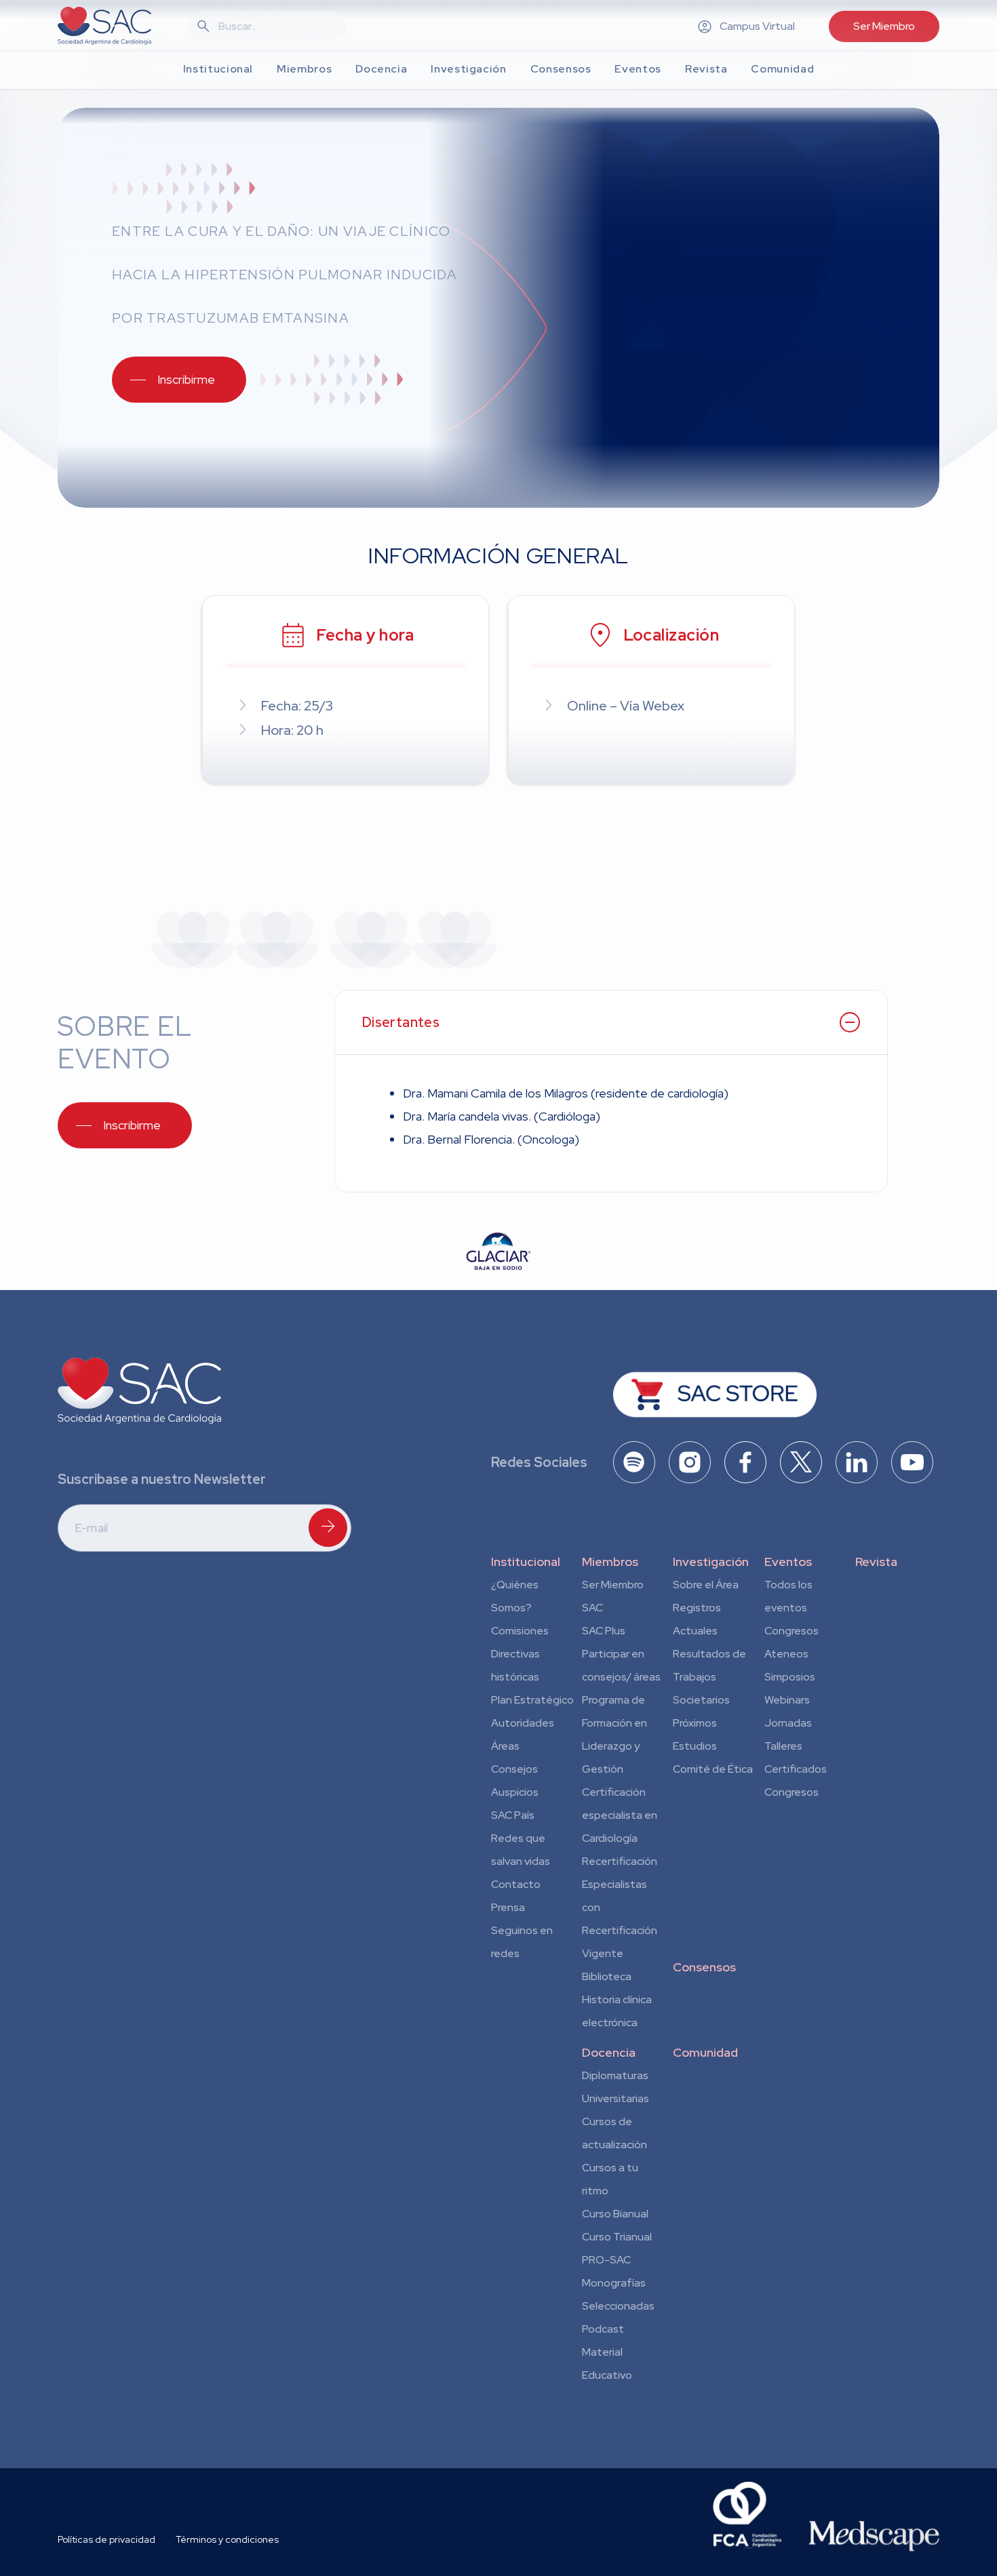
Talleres (783, 1746)
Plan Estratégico (532, 1700)
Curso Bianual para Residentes (615, 2216)
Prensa (508, 1907)
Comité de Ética (713, 1769)
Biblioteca (607, 1976)
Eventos (788, 1562)
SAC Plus (604, 1631)
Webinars (787, 1700)
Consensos (704, 1967)
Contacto (516, 1884)
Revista (876, 1562)
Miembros (610, 1562)
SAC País (513, 1815)
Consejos (514, 1769)
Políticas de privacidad (106, 2539)
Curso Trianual (617, 2237)
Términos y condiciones (227, 2539)
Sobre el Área (706, 1585)
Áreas (505, 1746)
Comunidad (705, 2052)
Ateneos (786, 1654)
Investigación (711, 1562)
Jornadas (788, 1723)
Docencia (609, 2052)
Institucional (526, 1562)
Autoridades (523, 1723)
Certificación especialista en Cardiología (620, 1815)
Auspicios (515, 1792)
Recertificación (620, 1861)
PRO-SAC (606, 2260)
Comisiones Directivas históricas (520, 1654)
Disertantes (401, 1022)
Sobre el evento (124, 1042)
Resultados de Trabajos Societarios (709, 1677)
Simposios (790, 1677)
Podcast (603, 2329)
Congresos (791, 1631)
